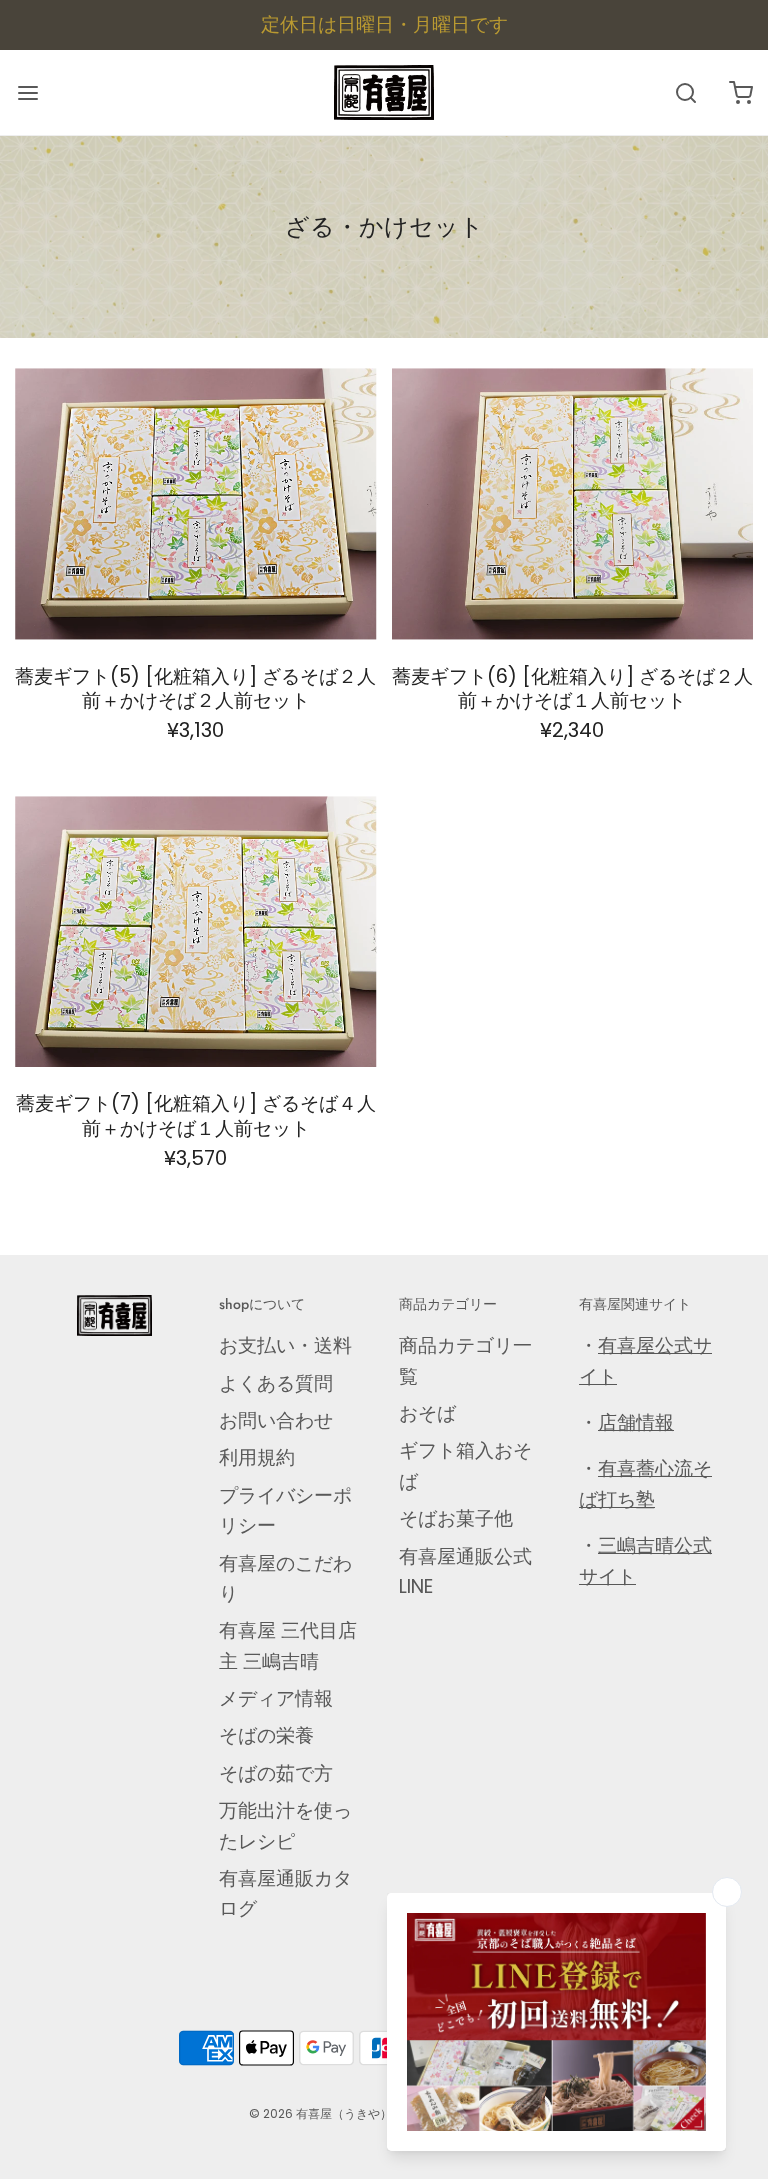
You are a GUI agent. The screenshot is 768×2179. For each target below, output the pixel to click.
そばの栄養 (266, 1735)
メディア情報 (276, 1698)
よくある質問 (276, 1383)
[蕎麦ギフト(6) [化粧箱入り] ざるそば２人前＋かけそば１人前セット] (573, 503)
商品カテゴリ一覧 (465, 1360)
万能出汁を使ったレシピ (285, 1825)
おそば (427, 1413)
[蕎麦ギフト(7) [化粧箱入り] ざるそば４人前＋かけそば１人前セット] (196, 931)
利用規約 (257, 1457)
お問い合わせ (276, 1420)
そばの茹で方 (276, 1773)
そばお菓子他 (456, 1518)
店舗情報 (636, 1422)
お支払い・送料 (285, 1345)
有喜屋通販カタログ (285, 1893)
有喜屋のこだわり (285, 1578)
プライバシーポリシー (285, 1510)
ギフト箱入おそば (465, 1465)
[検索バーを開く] (685, 92)
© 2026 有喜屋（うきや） (320, 2113)
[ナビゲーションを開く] (27, 92)
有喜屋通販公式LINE (465, 1571)
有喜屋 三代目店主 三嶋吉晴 (288, 1645)
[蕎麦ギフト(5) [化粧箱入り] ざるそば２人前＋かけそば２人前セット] (196, 503)
